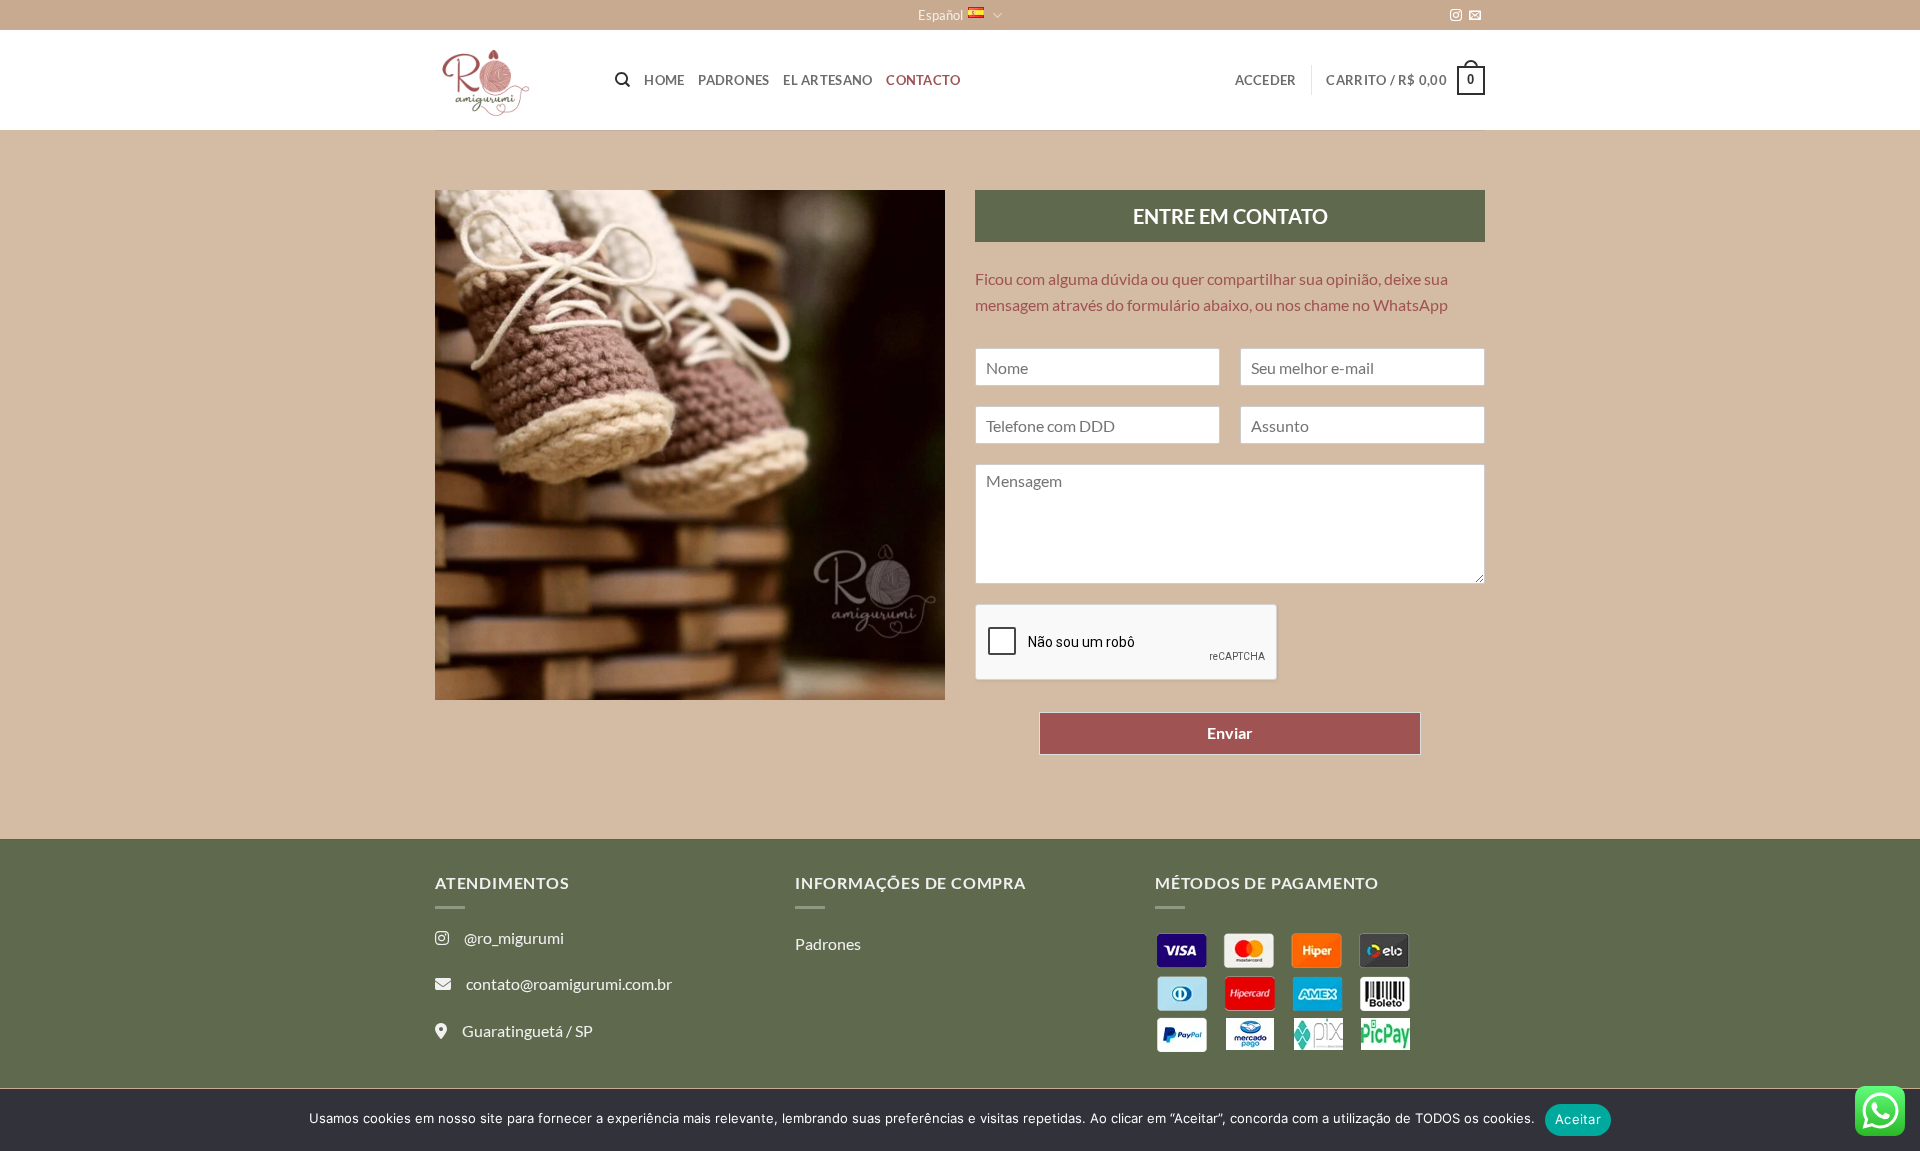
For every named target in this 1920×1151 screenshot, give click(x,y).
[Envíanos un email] (1475, 16)
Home (664, 80)
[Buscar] (622, 80)
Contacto (923, 80)
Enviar (1230, 732)
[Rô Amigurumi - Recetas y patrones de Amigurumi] (510, 80)
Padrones (733, 80)
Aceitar (1578, 1119)
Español (940, 15)
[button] (1266, 80)
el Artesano (827, 80)
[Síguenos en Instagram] (1456, 16)
